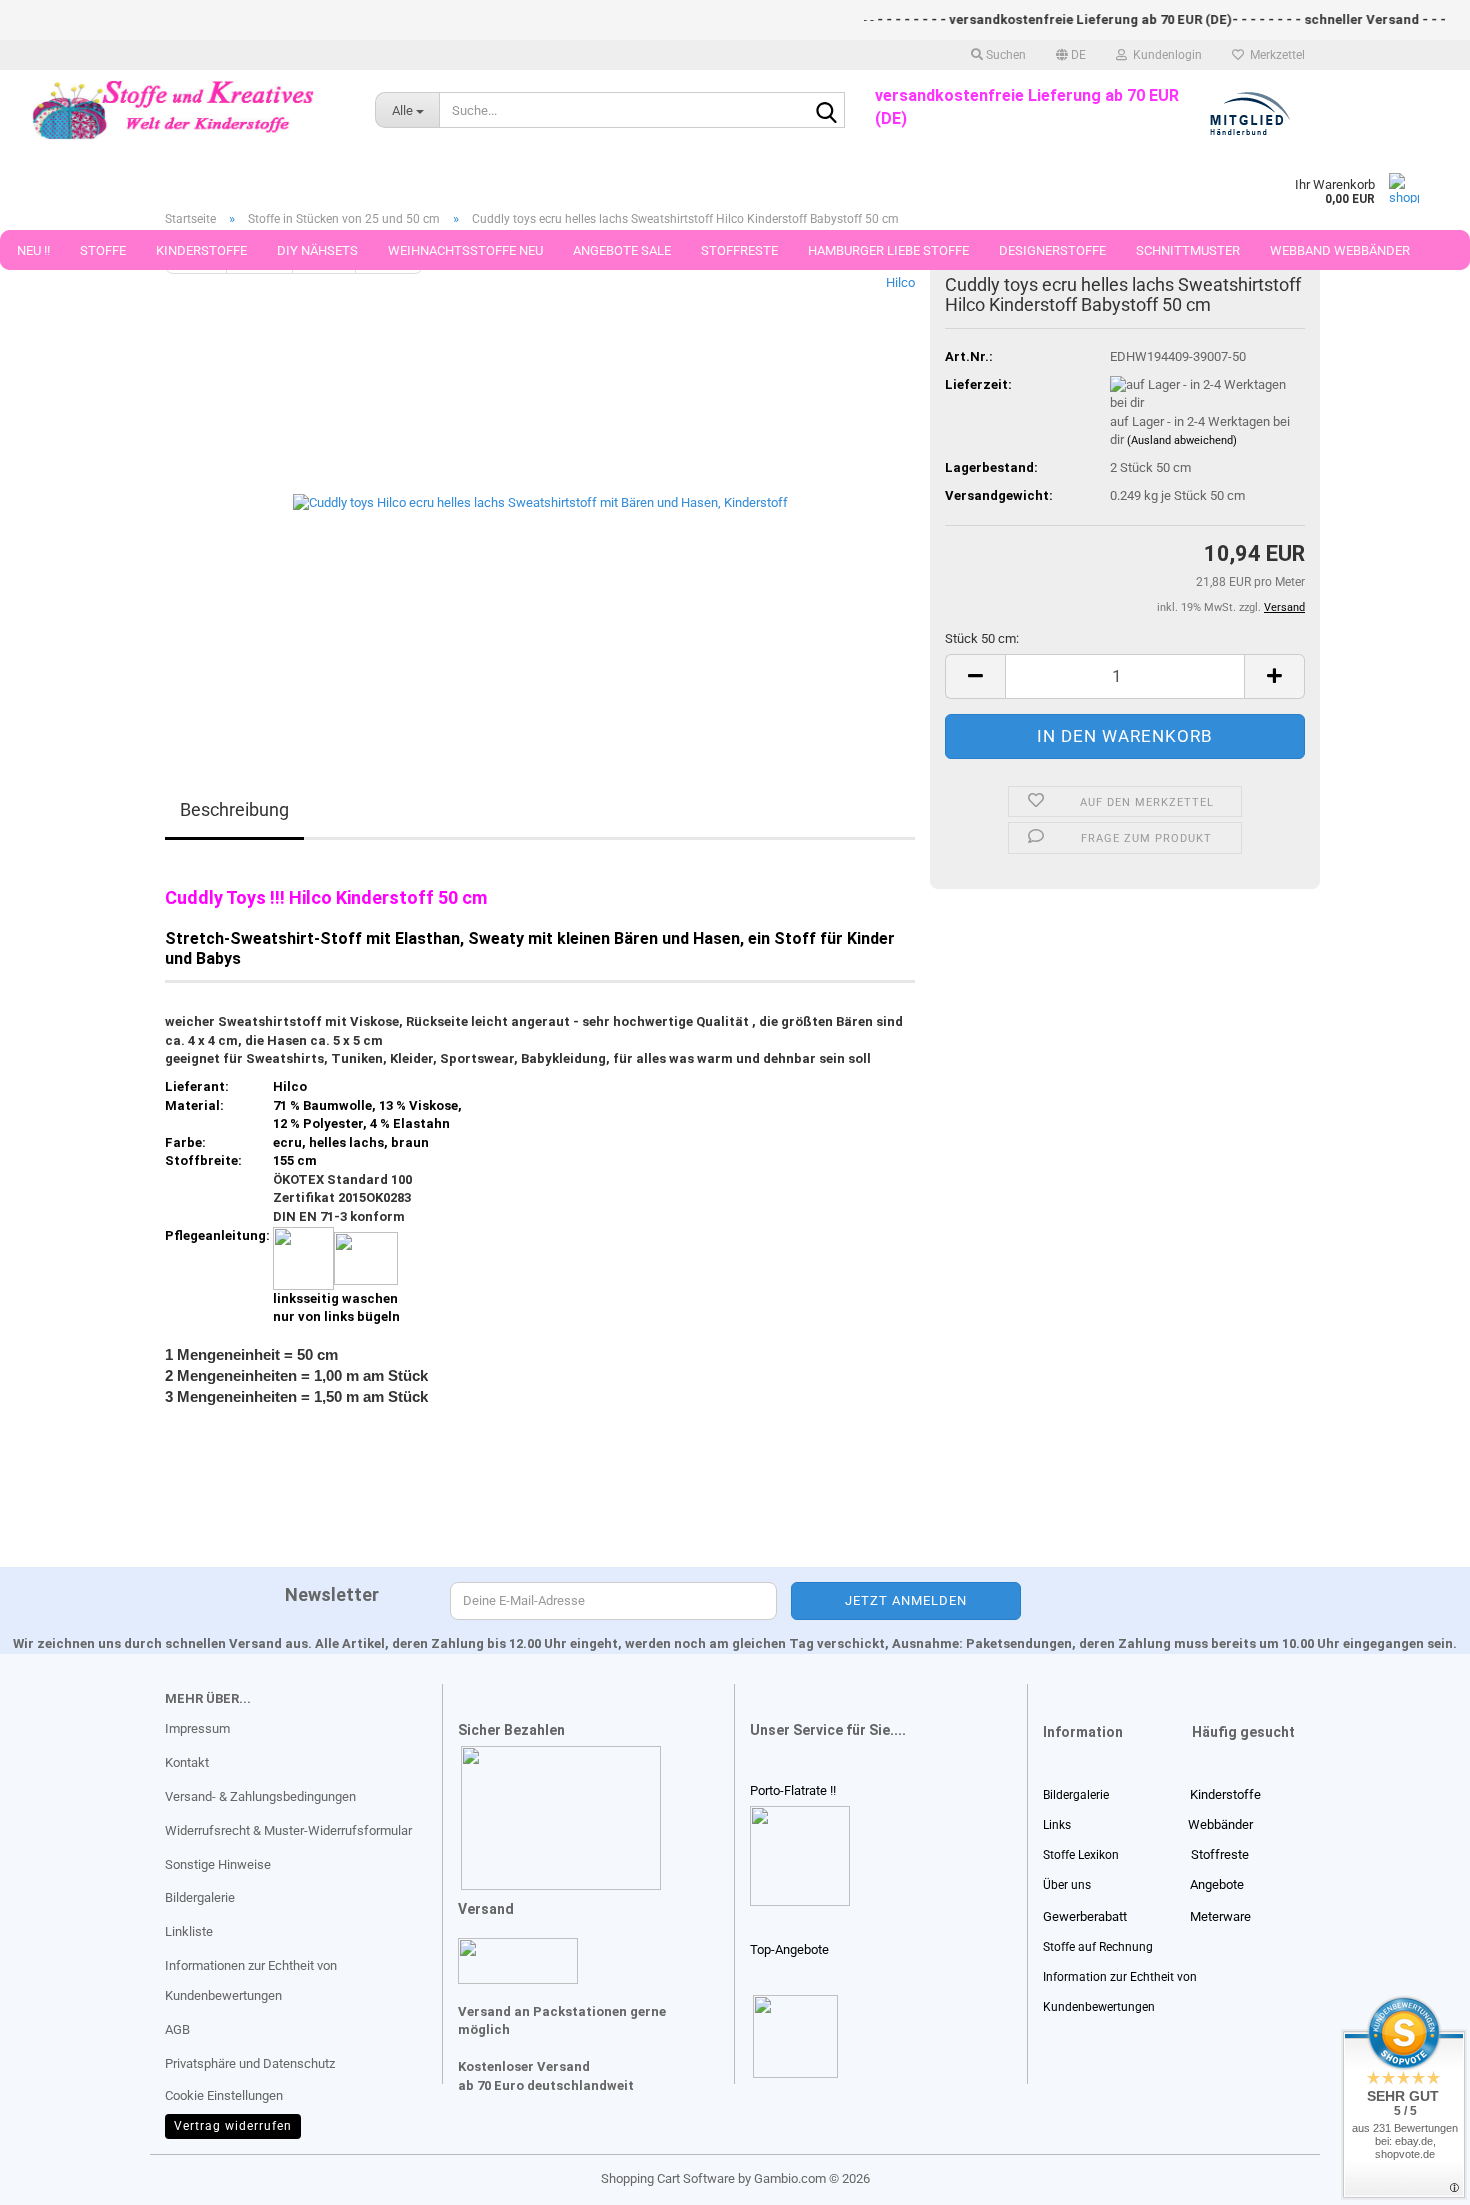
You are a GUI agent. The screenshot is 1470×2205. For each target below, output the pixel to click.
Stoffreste (739, 250)
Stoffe (103, 250)
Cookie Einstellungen (224, 2095)
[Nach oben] (55, 2175)
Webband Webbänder (1340, 250)
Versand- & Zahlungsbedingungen (260, 1796)
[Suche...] (826, 111)
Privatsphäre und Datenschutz (250, 2063)
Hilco (900, 282)
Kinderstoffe (201, 250)
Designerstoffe (1052, 250)
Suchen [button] (1004, 55)
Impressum (197, 1728)
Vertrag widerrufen (233, 2126)
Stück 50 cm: (982, 638)
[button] (1071, 55)
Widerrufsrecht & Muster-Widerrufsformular (288, 1830)
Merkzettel (1274, 55)
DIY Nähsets (317, 250)
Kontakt (187, 1762)
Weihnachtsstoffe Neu (465, 250)
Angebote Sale (622, 250)
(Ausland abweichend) (1182, 440)
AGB (177, 2029)
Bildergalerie (200, 1897)
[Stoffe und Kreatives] (172, 110)
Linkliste (189, 1931)
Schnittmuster (1188, 250)
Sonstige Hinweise (218, 1864)
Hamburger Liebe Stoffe (888, 250)
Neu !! (33, 250)
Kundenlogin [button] (1164, 55)
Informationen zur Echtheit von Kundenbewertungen (251, 1980)
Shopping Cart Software (668, 2178)
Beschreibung (234, 809)
